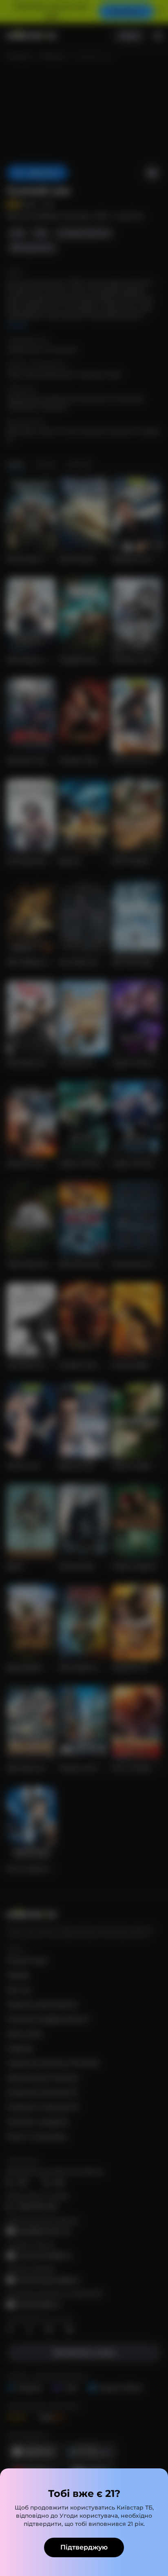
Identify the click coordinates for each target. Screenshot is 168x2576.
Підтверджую (84, 2547)
